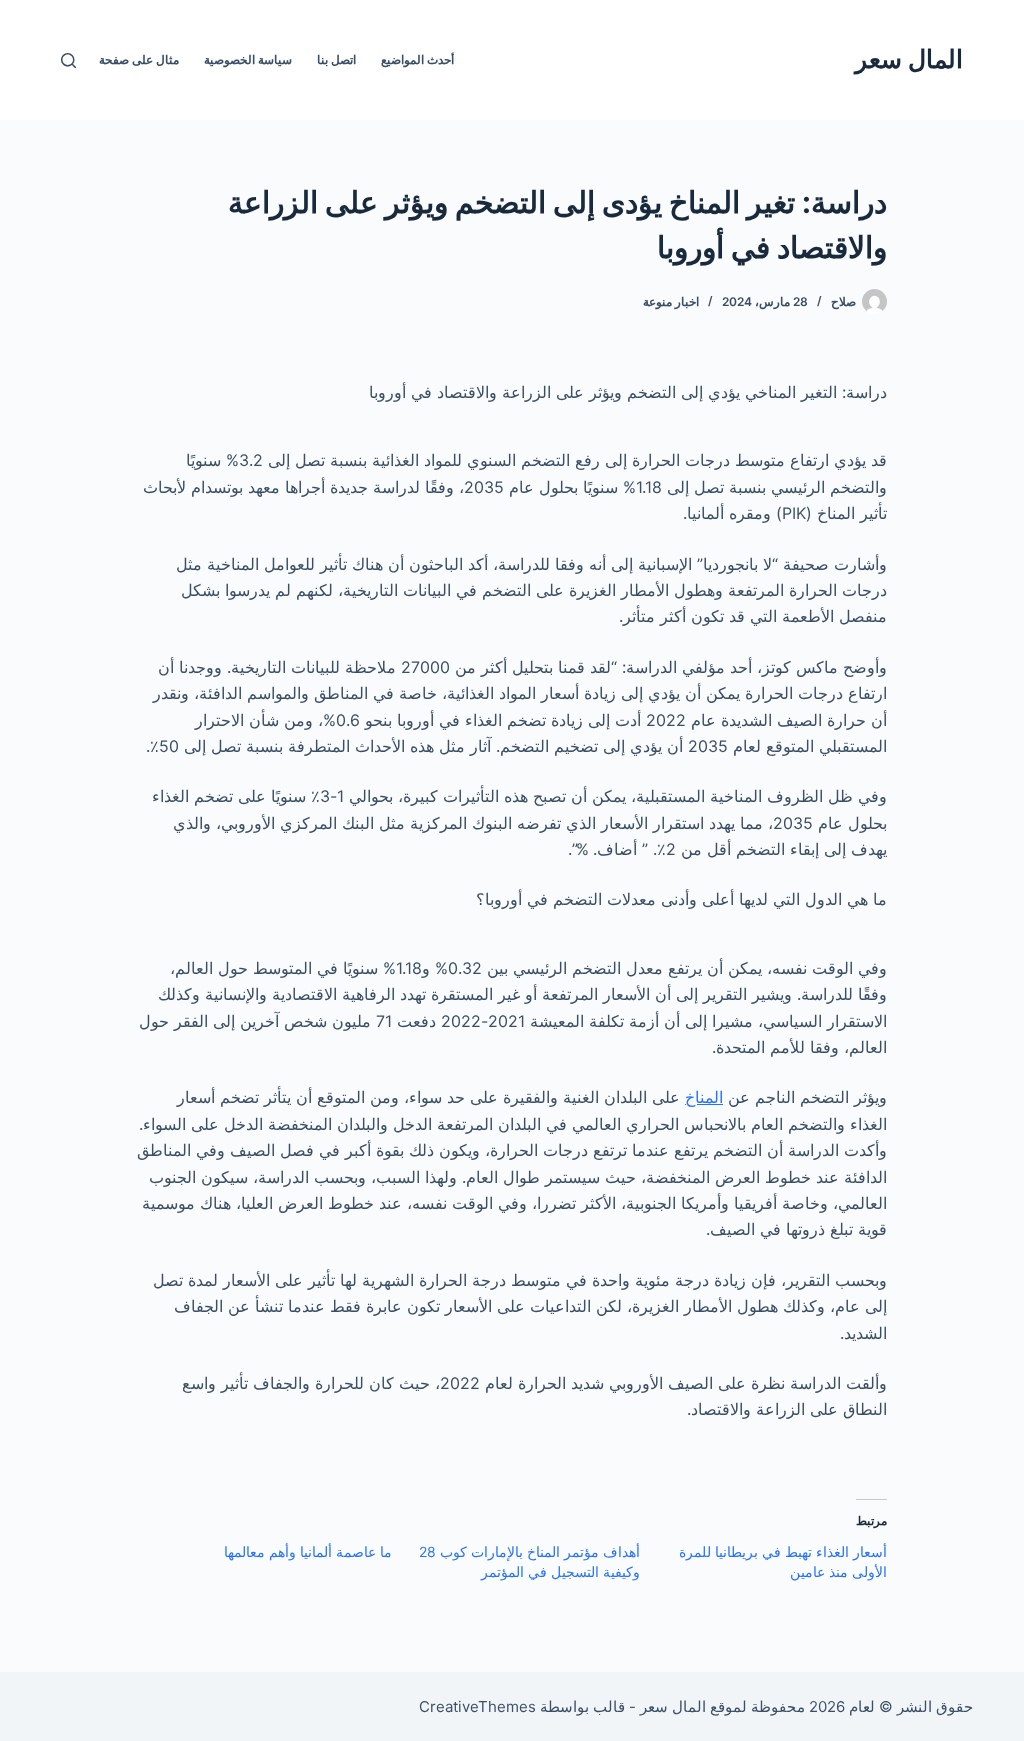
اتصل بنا (336, 59)
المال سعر (909, 59)
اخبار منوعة (671, 301)
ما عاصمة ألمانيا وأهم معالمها (308, 1551)
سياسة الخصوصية (248, 59)
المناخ (704, 1097)
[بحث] (68, 60)
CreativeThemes (477, 1706)
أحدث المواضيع (417, 59)
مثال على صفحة (139, 59)
